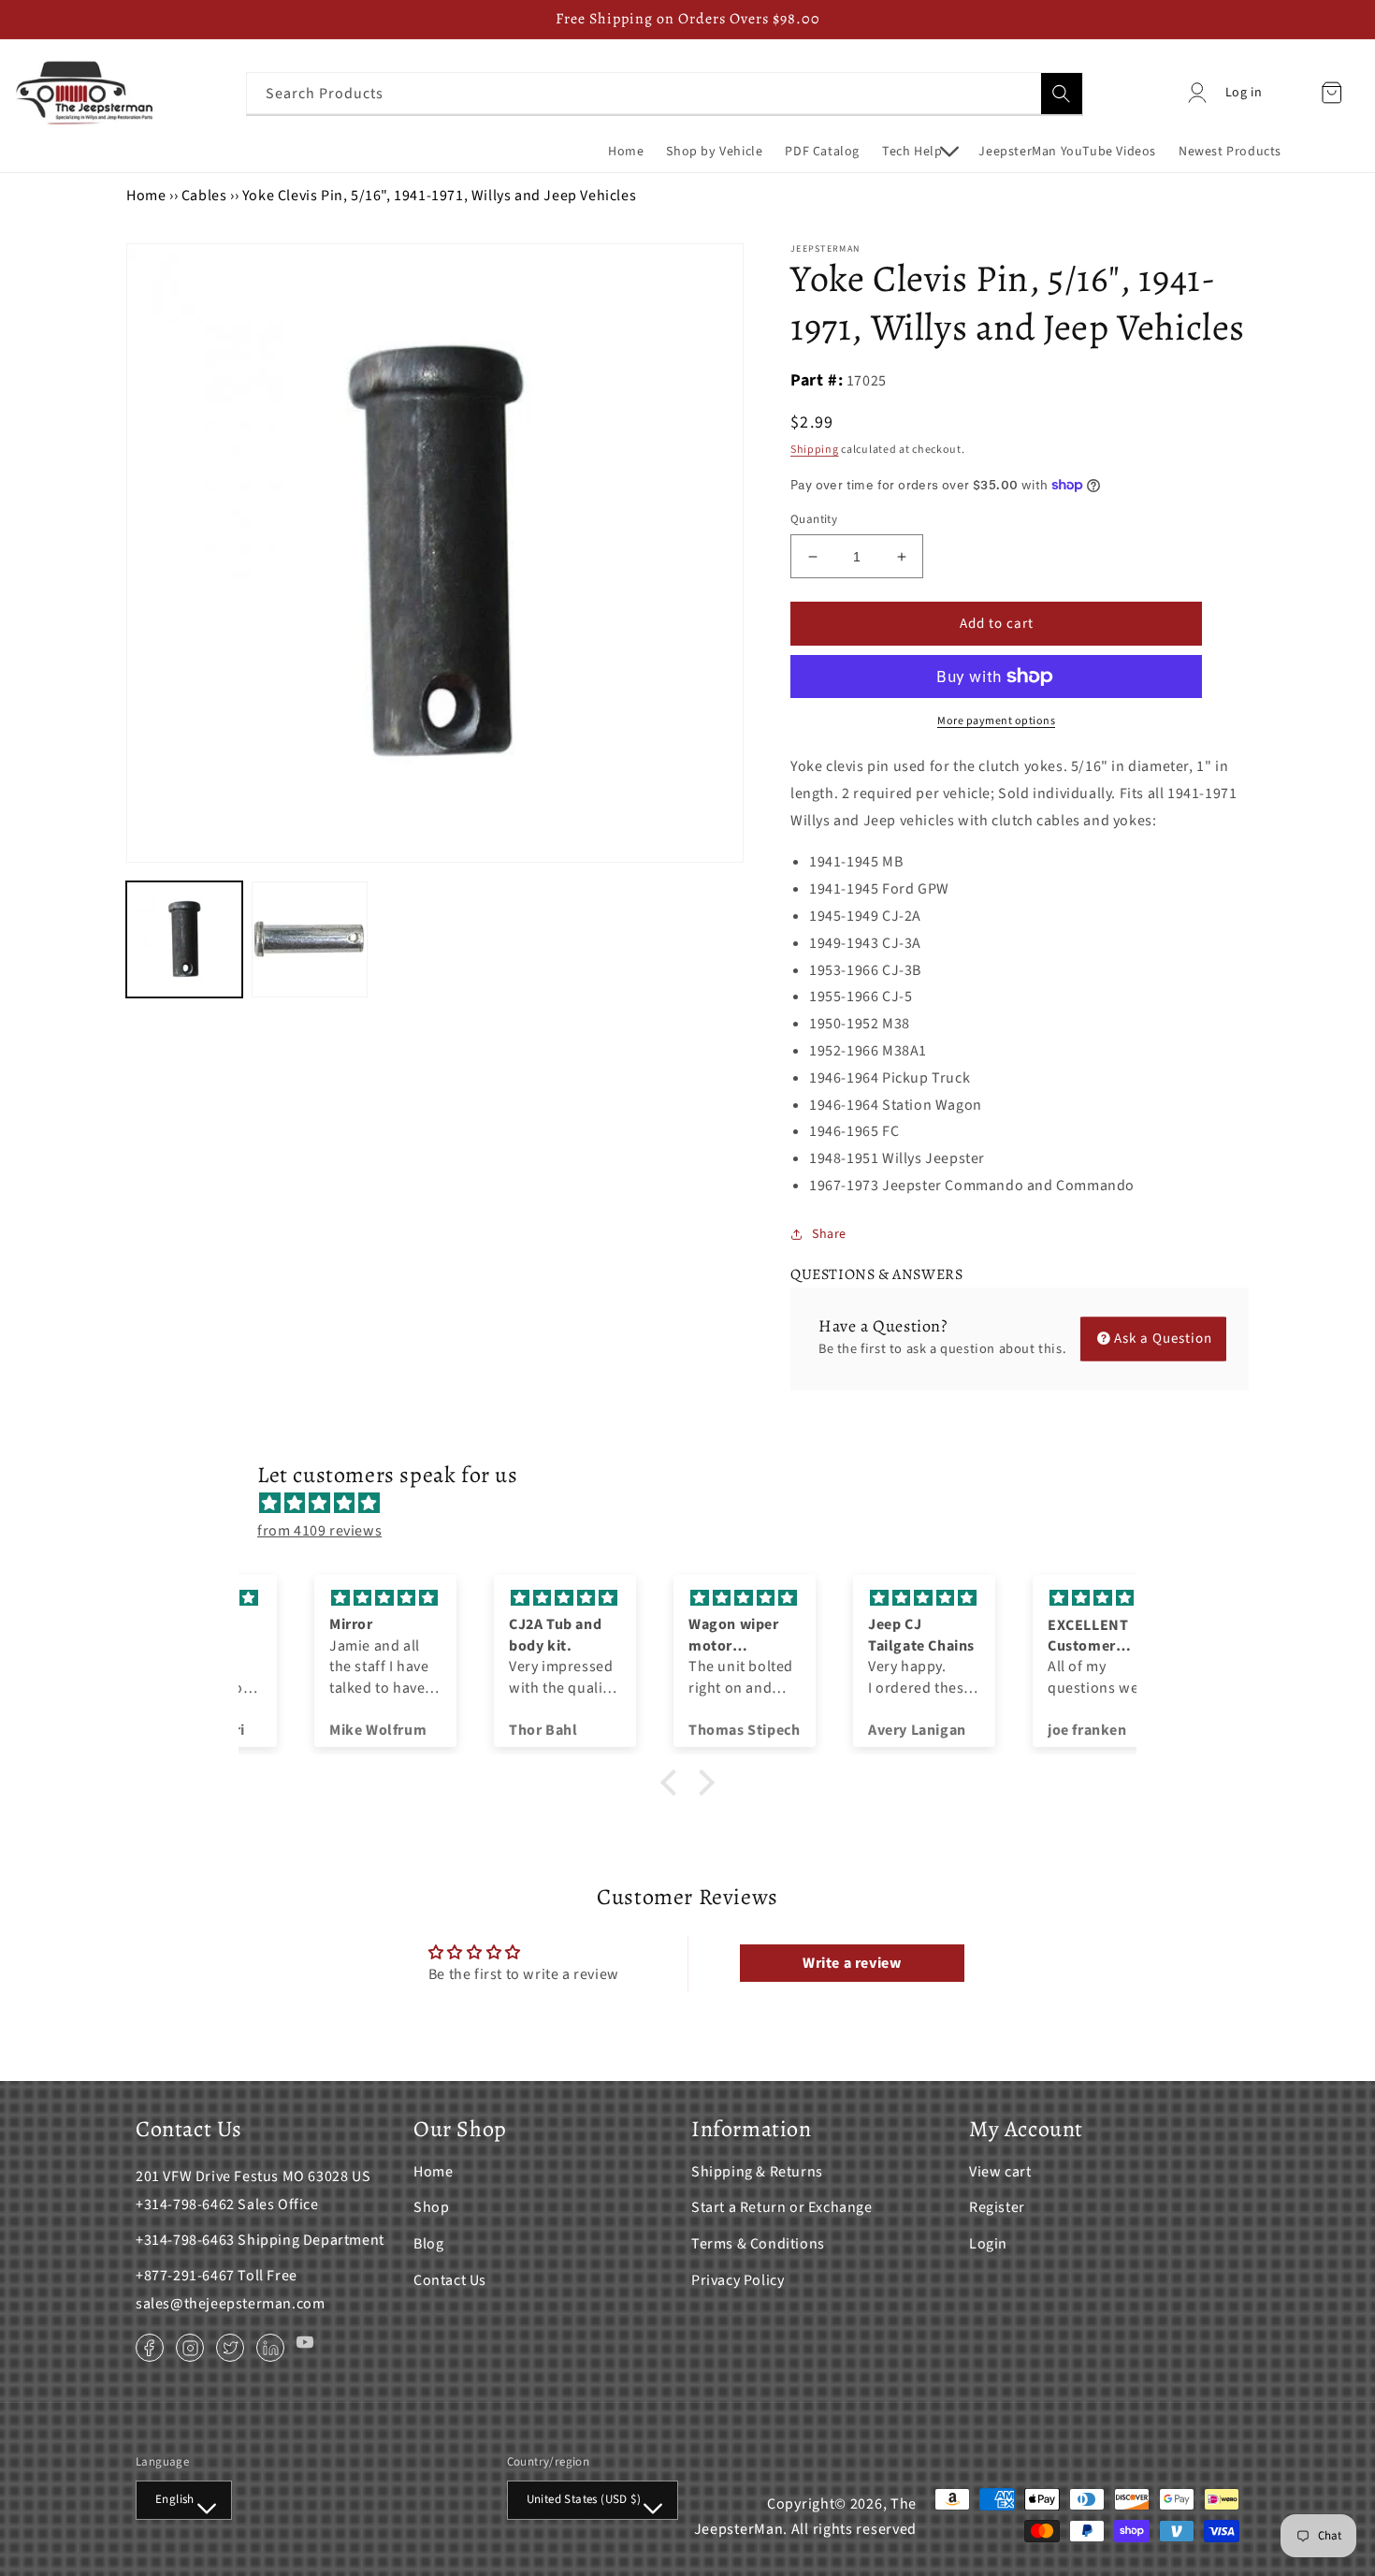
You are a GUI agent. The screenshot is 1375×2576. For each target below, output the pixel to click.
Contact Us (450, 2280)
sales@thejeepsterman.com (230, 2304)
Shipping (815, 450)
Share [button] (829, 1234)
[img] (697, 1504)
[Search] (1062, 94)
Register (997, 2207)
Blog (428, 2244)
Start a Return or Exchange (782, 2207)
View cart (1000, 2172)
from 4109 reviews (319, 1531)
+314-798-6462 (185, 2205)
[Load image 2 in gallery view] (310, 939)
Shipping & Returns (757, 2172)
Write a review (852, 1963)
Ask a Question (1163, 1339)
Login (988, 2244)
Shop (431, 2207)
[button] (919, 152)
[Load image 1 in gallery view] (184, 939)
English (175, 2499)
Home (146, 196)
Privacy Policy (738, 2280)
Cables (204, 196)
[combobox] (665, 93)
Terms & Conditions (758, 2244)
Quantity (814, 519)
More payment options (996, 721)
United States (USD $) (584, 2499)
